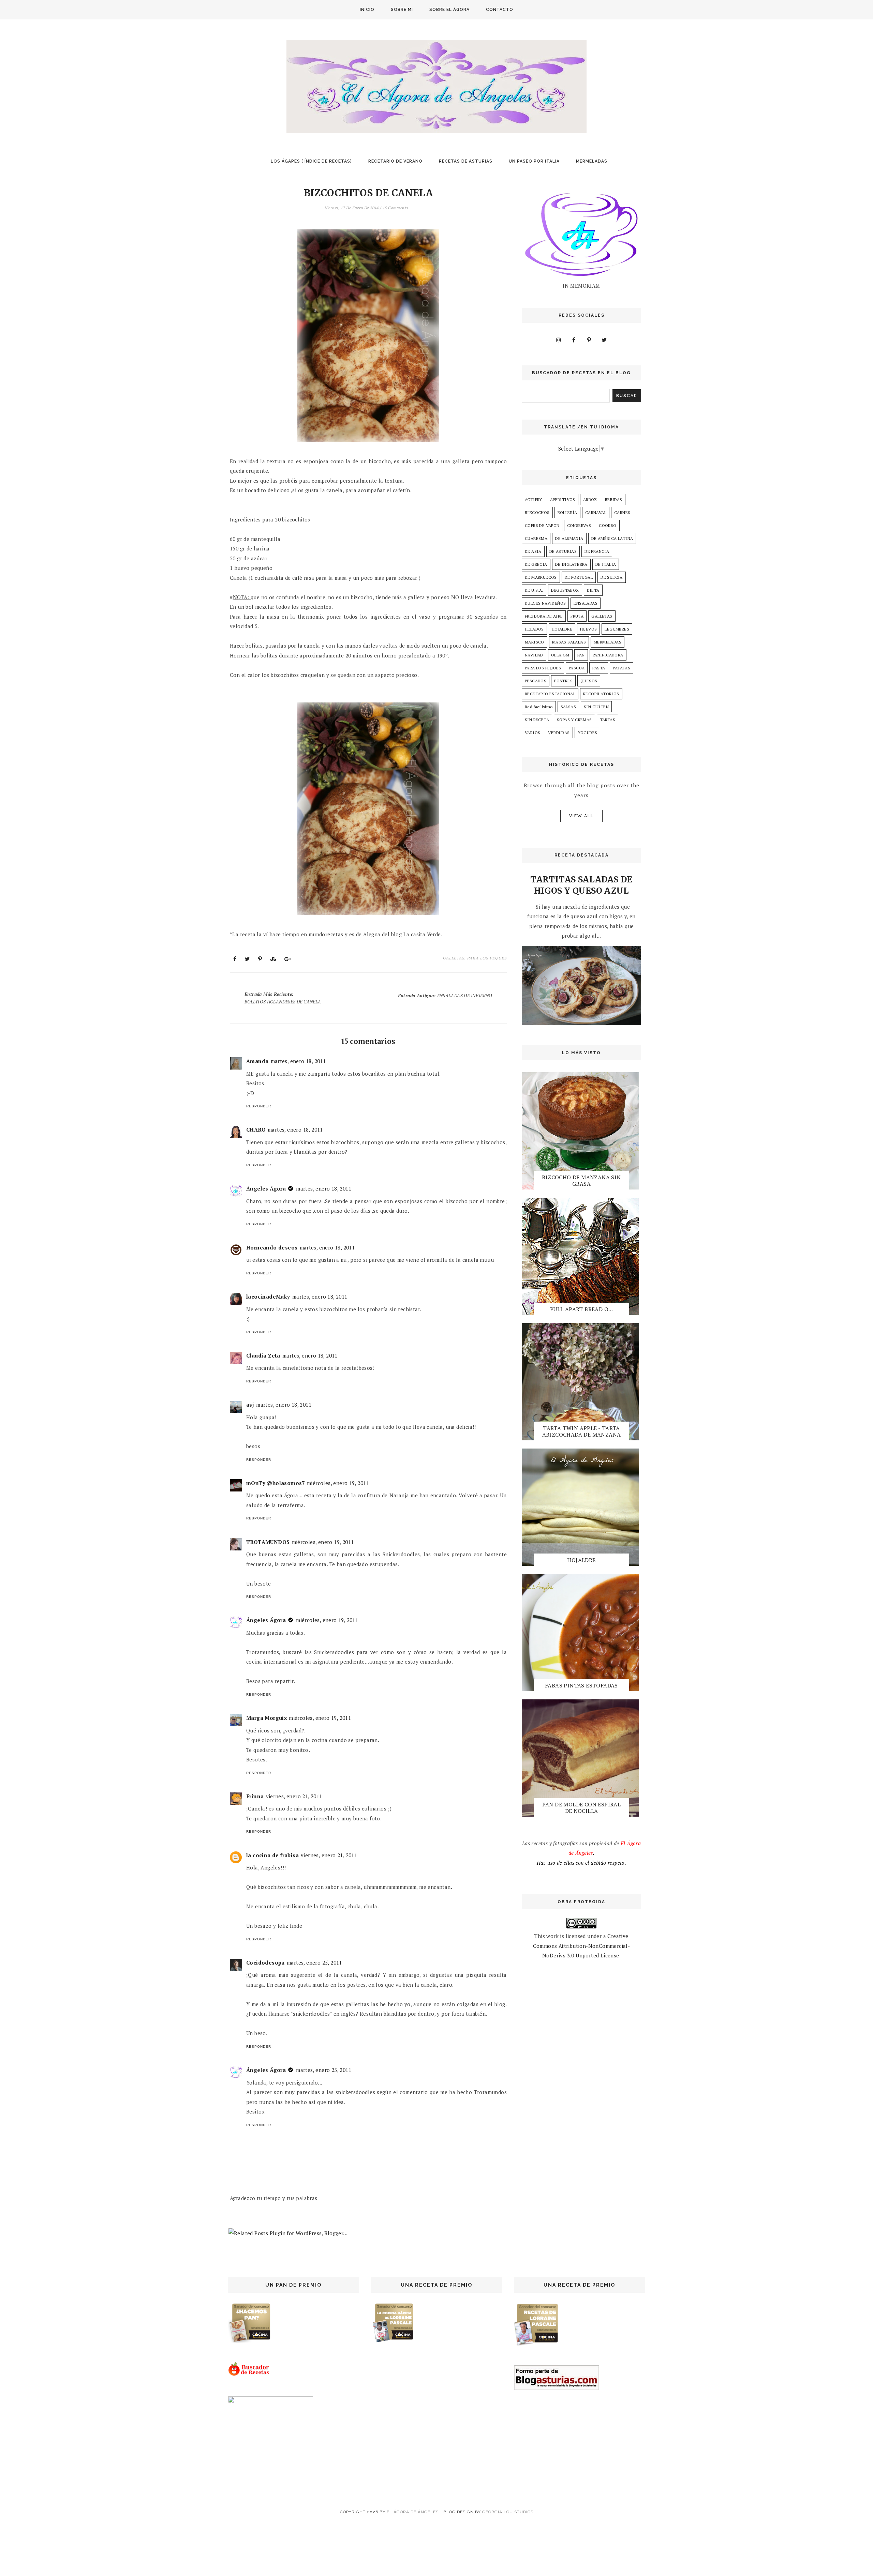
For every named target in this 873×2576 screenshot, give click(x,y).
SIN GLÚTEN (596, 707)
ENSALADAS (586, 603)
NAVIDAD (534, 655)
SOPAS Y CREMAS (574, 720)
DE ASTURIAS (563, 551)
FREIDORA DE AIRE (544, 616)
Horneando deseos (272, 1247)
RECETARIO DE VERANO (395, 161)
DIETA (593, 590)
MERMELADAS (592, 161)
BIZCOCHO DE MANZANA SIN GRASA (581, 1180)
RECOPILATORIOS (601, 694)
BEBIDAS (614, 499)
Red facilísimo (539, 707)
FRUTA (577, 616)
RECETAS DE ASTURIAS (466, 161)
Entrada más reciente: (283, 998)
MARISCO (535, 642)
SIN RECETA (537, 720)
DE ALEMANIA (569, 538)
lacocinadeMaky (268, 1297)
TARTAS (608, 720)
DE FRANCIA (597, 551)
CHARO (256, 1130)
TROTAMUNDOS (268, 1542)
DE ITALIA (606, 564)
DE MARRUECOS (541, 577)
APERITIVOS (563, 499)
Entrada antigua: (445, 996)
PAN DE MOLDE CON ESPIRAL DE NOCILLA (582, 1808)
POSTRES (563, 681)
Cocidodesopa (265, 1963)
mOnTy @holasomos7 (276, 1483)
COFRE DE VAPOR (542, 525)
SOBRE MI (402, 10)
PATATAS (622, 668)
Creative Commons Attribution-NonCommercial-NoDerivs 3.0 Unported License (582, 1946)
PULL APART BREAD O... (581, 1309)
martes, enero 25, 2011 (314, 1963)
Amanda (257, 1061)
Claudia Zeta (263, 1355)
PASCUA (577, 668)
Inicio (367, 10)
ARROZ (590, 499)
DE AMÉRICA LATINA (612, 538)
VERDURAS (559, 733)
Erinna (255, 1796)
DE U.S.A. (534, 590)
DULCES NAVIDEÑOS (545, 603)
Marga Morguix (267, 1718)
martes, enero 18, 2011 (298, 1061)
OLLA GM (560, 655)
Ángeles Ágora (266, 1188)
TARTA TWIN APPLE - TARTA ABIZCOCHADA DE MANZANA (582, 1431)
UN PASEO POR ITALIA (534, 161)
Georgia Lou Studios (508, 2512)
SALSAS (568, 707)
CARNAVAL (596, 512)
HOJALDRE (562, 629)
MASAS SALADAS (569, 642)
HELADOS (534, 629)
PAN (581, 655)
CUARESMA (536, 538)
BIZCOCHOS (537, 512)
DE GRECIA (536, 564)
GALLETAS (454, 958)
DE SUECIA (612, 577)
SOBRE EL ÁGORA (449, 10)
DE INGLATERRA (571, 564)
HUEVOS (588, 629)
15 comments (395, 208)
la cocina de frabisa (272, 1855)
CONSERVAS (579, 525)
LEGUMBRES (617, 629)
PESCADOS (536, 681)
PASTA (599, 668)
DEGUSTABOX (565, 590)
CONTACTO (500, 10)
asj (250, 1405)
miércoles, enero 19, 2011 (338, 1483)
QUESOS (589, 681)
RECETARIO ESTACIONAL (550, 694)
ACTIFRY (534, 499)
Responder (259, 1106)
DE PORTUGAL (579, 577)
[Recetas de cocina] (249, 2374)
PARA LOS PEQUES (487, 958)
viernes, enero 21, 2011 (294, 1796)
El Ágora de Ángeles (413, 2512)
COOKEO (608, 525)
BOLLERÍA (567, 512)
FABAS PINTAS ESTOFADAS (581, 1685)
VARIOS (532, 733)
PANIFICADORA (608, 655)
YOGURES (588, 733)
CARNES (622, 512)
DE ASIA (533, 551)
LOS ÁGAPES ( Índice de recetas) (311, 161)
